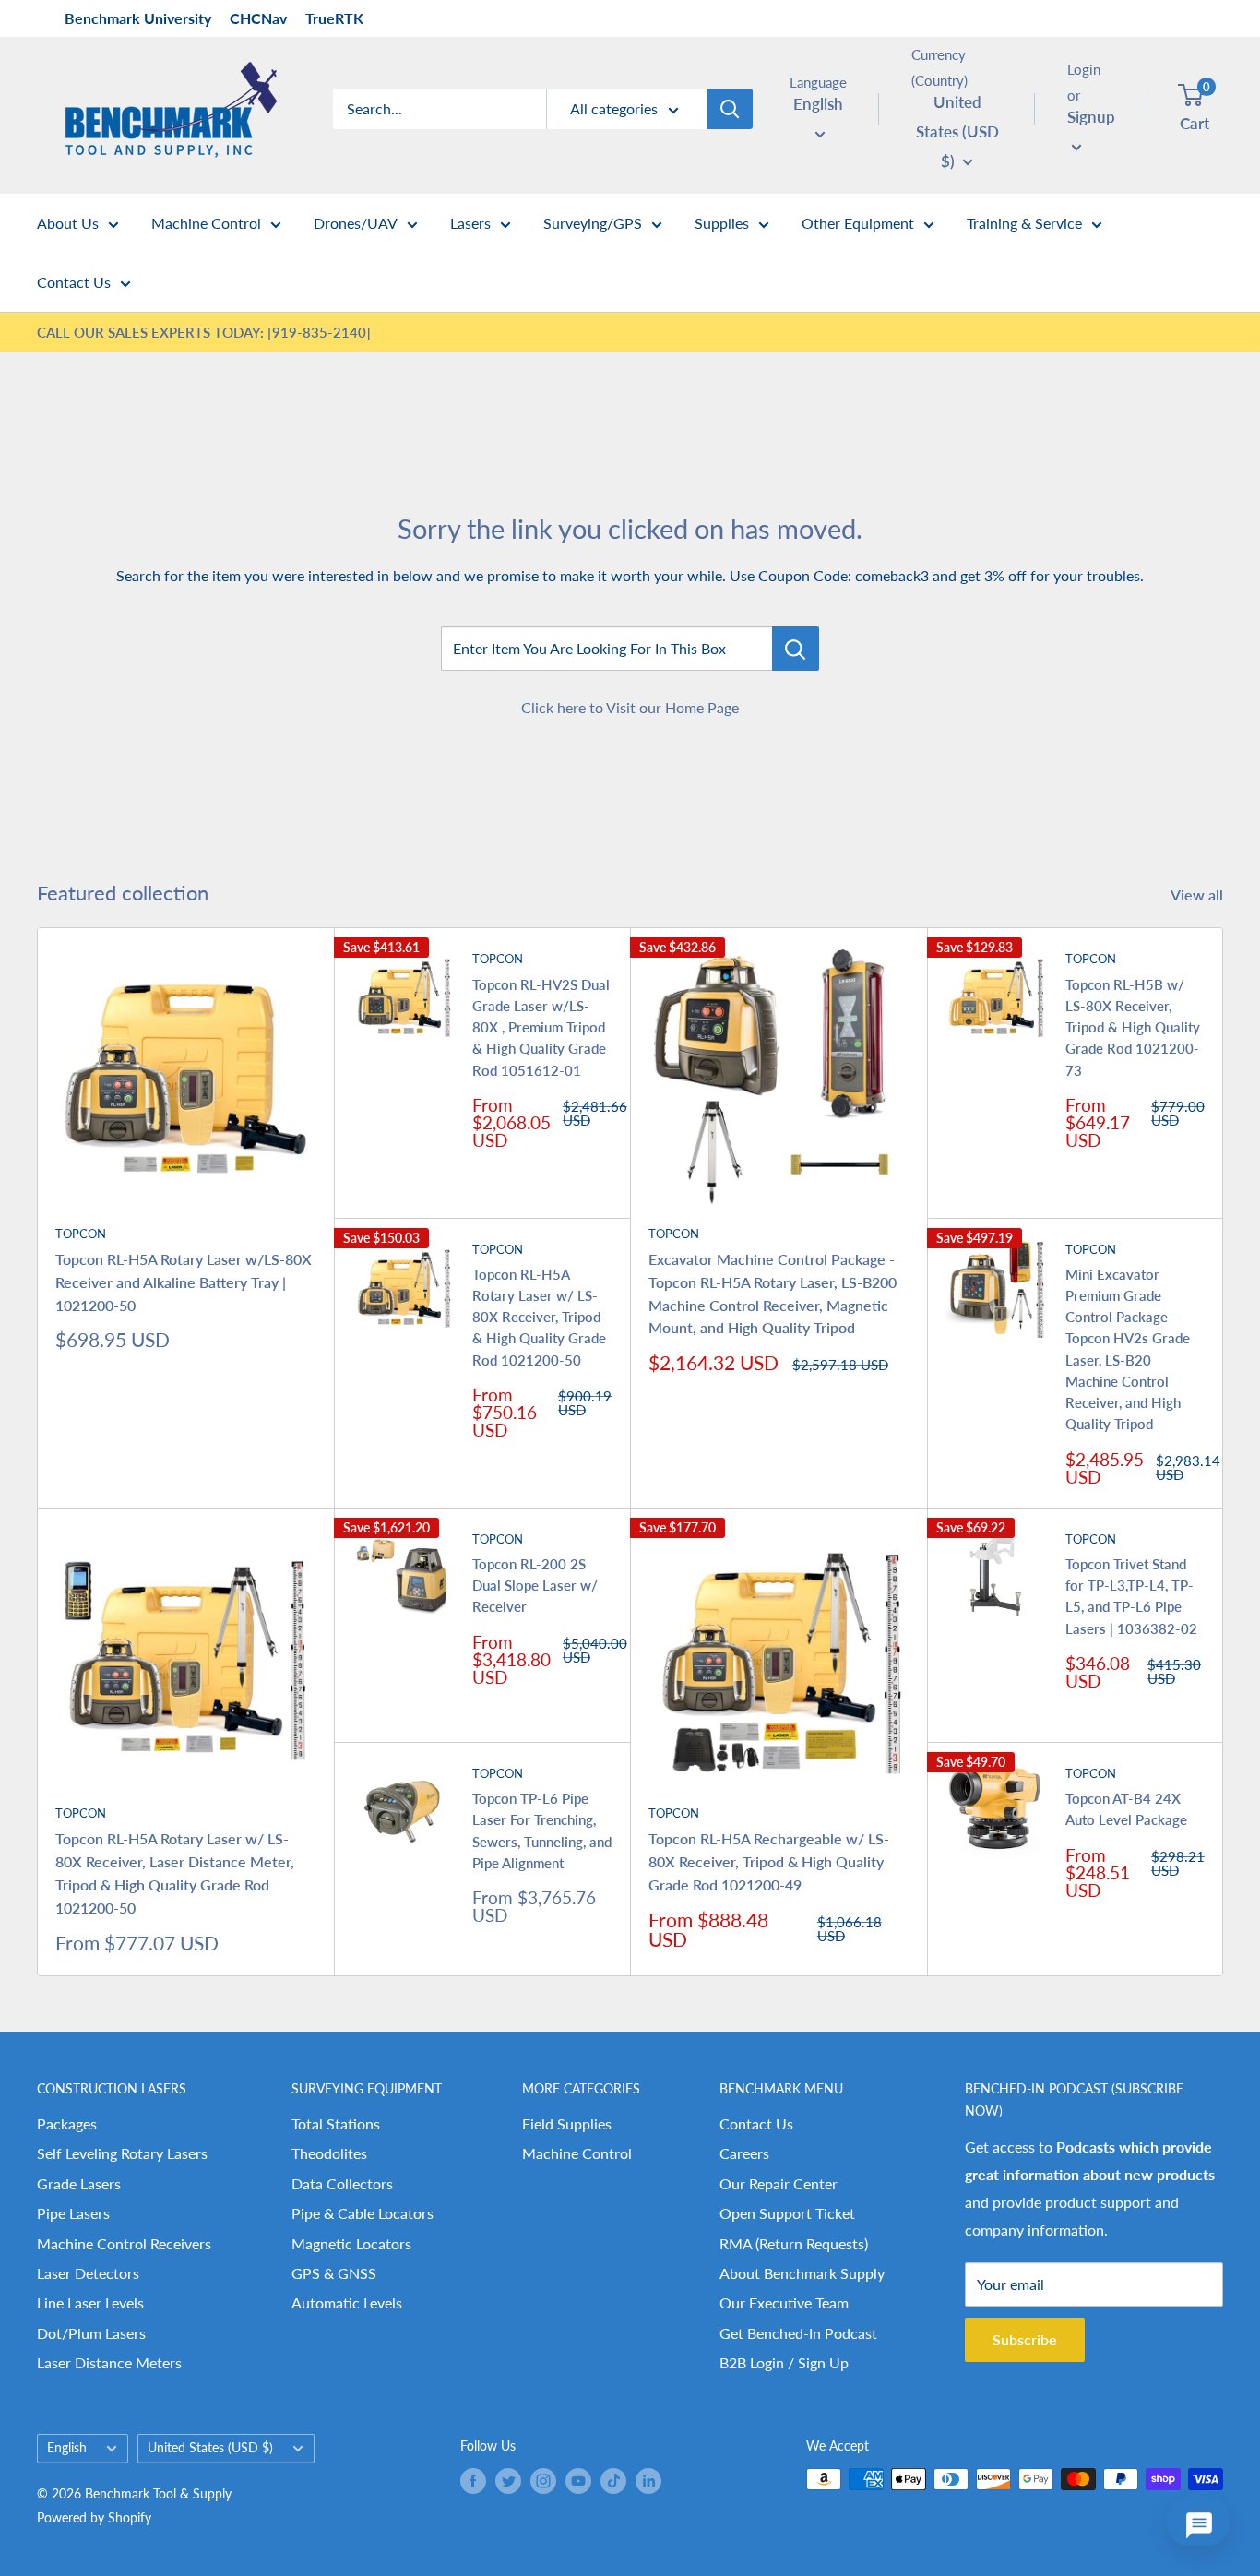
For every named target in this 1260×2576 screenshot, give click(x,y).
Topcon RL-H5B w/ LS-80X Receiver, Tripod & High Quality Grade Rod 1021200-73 (1133, 1027)
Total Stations (336, 2123)
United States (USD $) (210, 2448)
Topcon (81, 1234)
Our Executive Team (784, 2302)
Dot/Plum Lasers (91, 2333)
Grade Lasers (79, 2183)
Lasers (470, 223)
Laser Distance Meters (109, 2362)
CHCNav (258, 18)
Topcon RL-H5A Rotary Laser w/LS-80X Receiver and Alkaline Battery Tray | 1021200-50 (184, 1282)
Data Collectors (342, 2183)
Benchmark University (138, 18)
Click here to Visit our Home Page (630, 707)
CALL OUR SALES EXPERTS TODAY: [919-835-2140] (204, 332)
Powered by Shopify (94, 2517)
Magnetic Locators (351, 2243)
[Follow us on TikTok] (613, 2481)
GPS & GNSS (334, 2273)
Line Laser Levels (90, 2302)
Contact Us (74, 282)
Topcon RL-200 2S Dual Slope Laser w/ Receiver (535, 1586)
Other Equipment (858, 223)
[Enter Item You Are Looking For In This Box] (796, 649)
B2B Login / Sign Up (784, 2362)
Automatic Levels (347, 2302)
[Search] (730, 109)
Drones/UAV (356, 223)
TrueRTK (334, 18)
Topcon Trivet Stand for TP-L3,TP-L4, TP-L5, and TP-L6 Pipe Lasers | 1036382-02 (1131, 1596)
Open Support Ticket (787, 2213)
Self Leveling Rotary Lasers (122, 2153)
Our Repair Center (779, 2183)
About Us (68, 223)
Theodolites (329, 2153)
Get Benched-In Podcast (798, 2333)
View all (1199, 894)
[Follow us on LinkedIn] (648, 2481)
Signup (1091, 117)
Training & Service (1024, 223)
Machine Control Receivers (124, 2243)
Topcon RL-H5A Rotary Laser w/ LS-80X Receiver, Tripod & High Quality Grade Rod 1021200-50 (539, 1317)
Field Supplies (567, 2123)
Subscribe (1025, 2339)
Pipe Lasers (73, 2213)
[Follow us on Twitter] (508, 2481)
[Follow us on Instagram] (543, 2481)
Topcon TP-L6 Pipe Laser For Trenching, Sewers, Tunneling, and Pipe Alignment (542, 1831)
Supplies (722, 223)
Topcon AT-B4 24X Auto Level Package (1126, 1809)
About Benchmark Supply (802, 2273)
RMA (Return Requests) (794, 2243)
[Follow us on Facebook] (473, 2481)
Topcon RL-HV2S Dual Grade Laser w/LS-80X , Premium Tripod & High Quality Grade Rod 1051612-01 (541, 1027)
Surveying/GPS (593, 223)
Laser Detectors (88, 2273)
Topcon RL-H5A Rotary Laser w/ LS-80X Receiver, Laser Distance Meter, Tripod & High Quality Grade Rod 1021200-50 (175, 1872)
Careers (744, 2153)
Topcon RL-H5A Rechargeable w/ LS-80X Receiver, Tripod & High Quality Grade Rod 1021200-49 (769, 1861)
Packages (67, 2123)
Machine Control (206, 223)
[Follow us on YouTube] (578, 2481)
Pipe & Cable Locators (363, 2213)
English (67, 2448)
